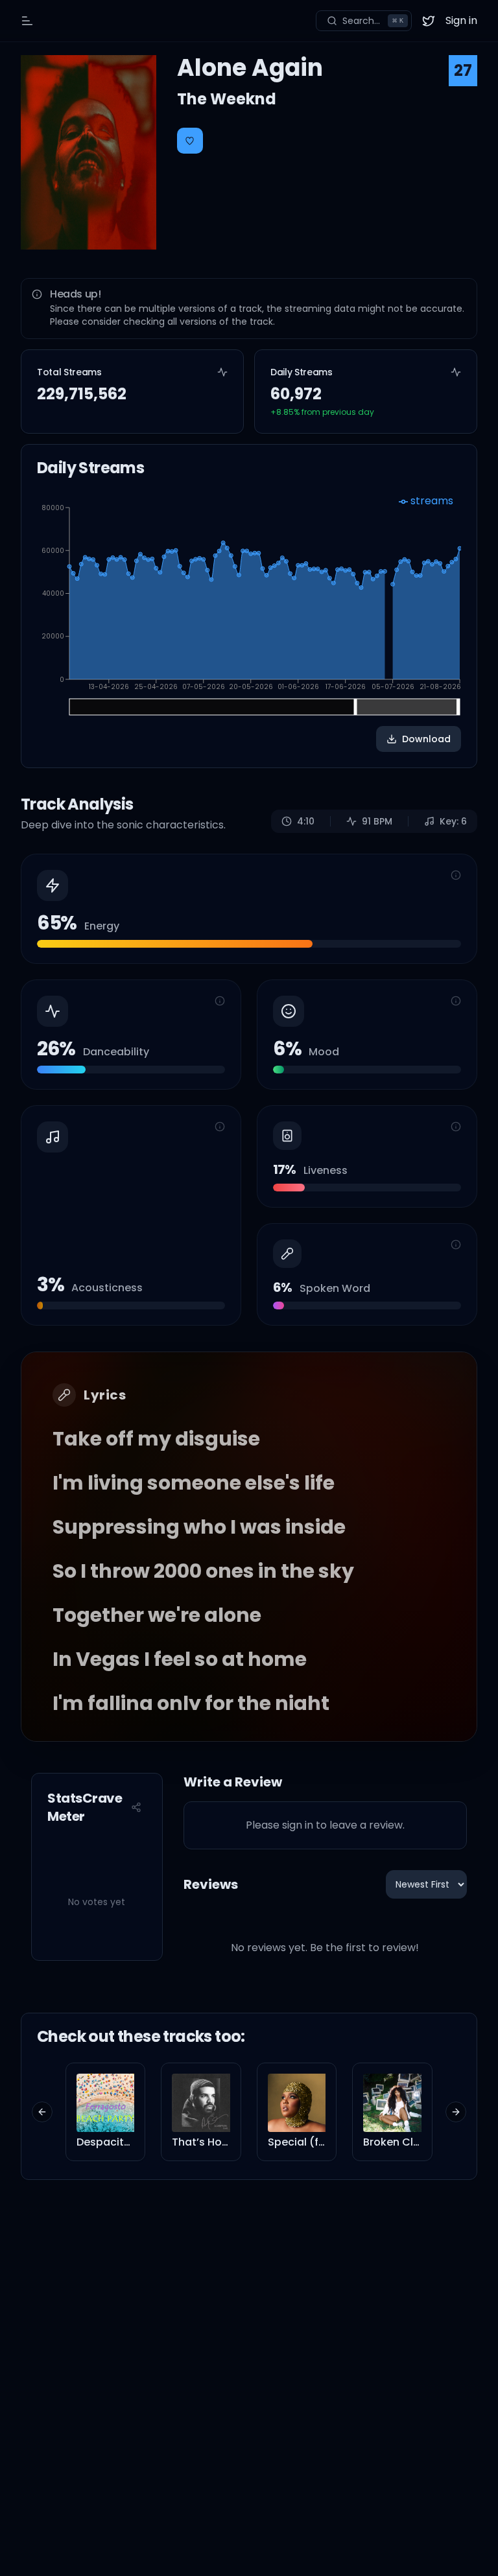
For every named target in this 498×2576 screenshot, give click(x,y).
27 (463, 70)
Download (426, 739)
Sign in (461, 20)
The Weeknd (227, 99)
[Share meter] (136, 1807)
